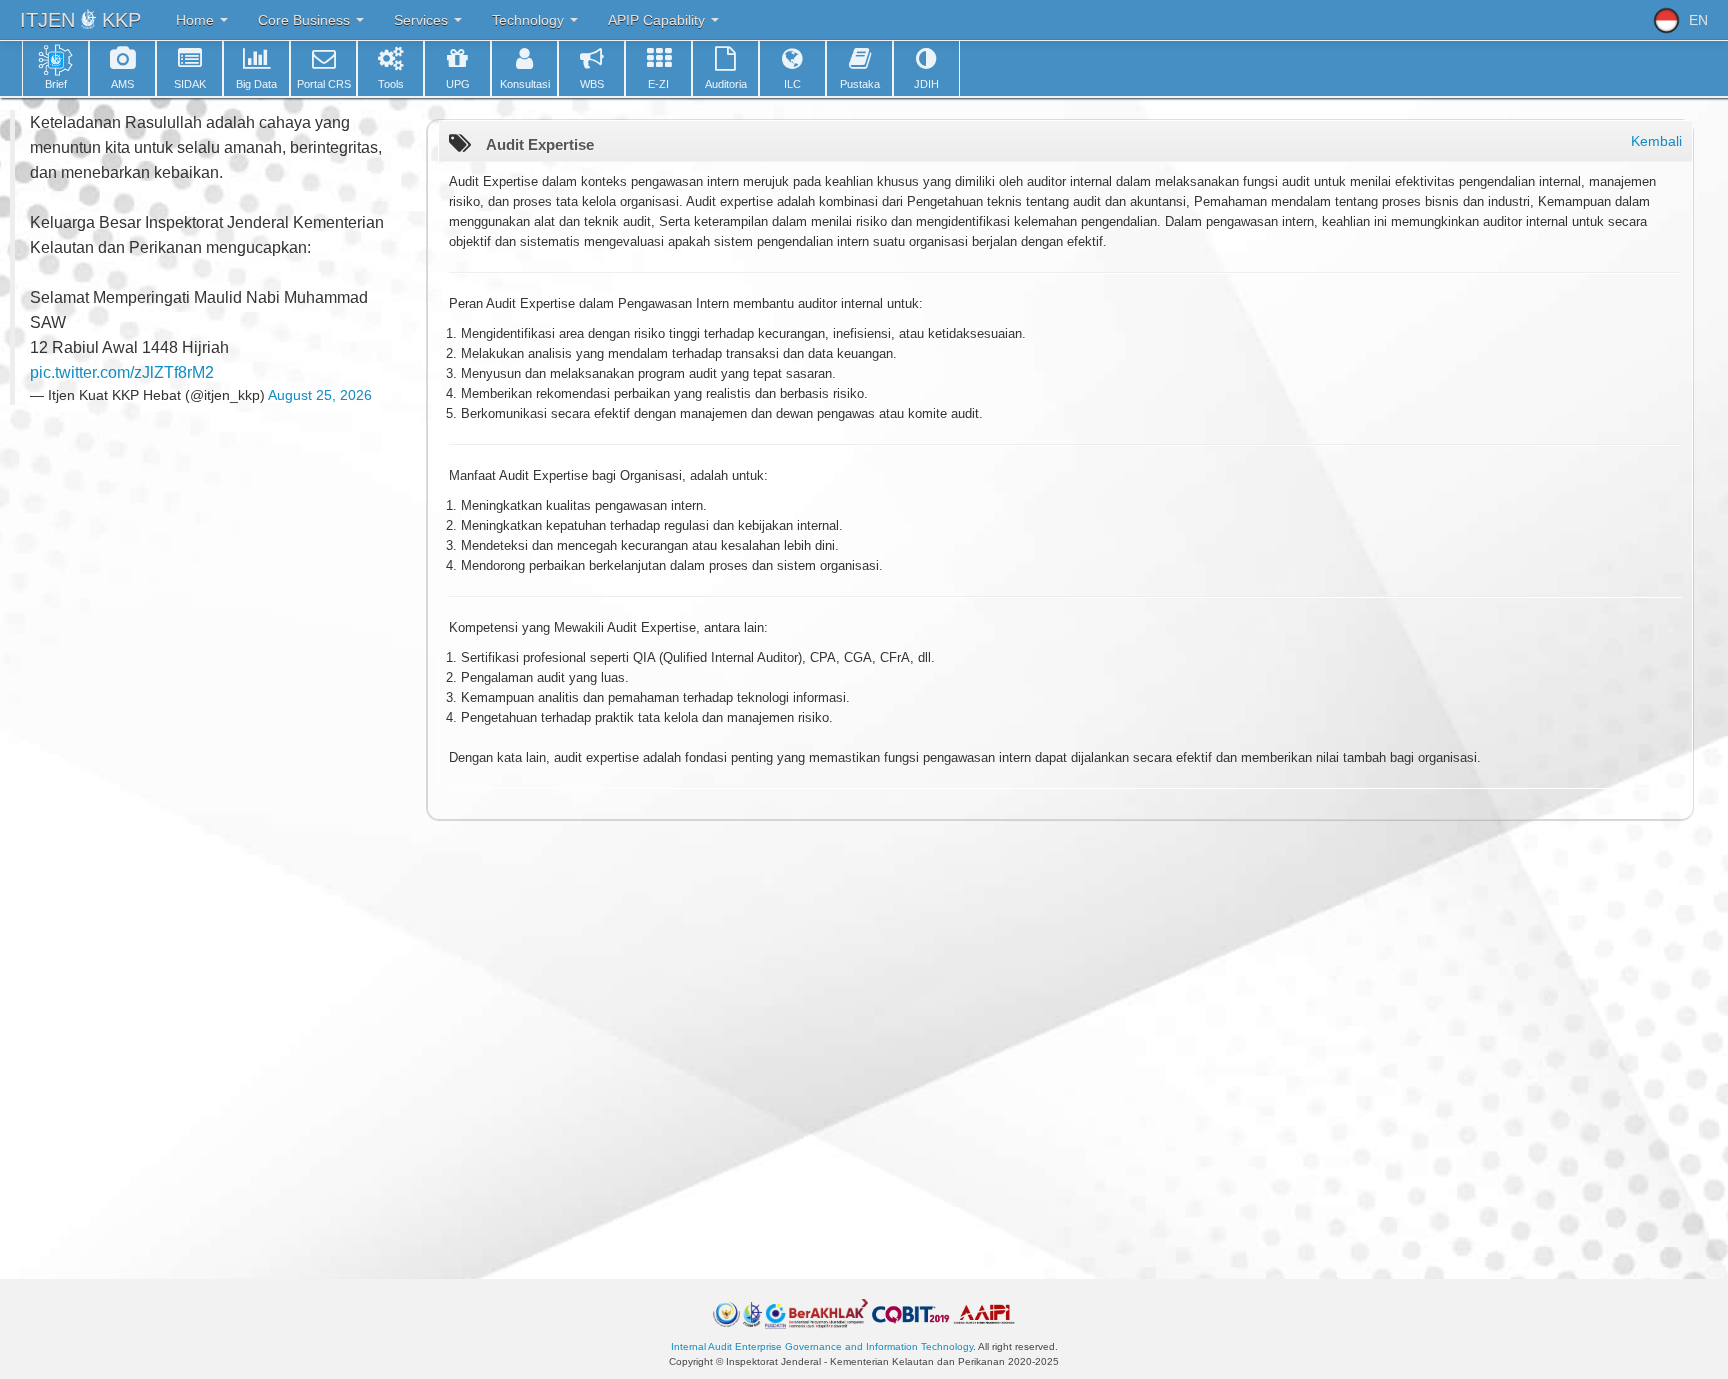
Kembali (1656, 141)
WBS (592, 84)
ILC (792, 84)
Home (197, 20)
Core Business (306, 20)
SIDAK (190, 84)
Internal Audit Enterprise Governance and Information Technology (822, 1346)
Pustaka (860, 84)
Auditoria (726, 84)
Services (423, 20)
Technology (530, 20)
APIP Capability (658, 20)
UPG (458, 84)
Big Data (256, 84)
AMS (122, 84)
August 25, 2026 (320, 395)
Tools (391, 84)
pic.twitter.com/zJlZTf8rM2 (122, 372)
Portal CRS (324, 84)
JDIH (926, 84)
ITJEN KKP (80, 20)
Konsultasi (525, 84)
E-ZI (658, 84)
